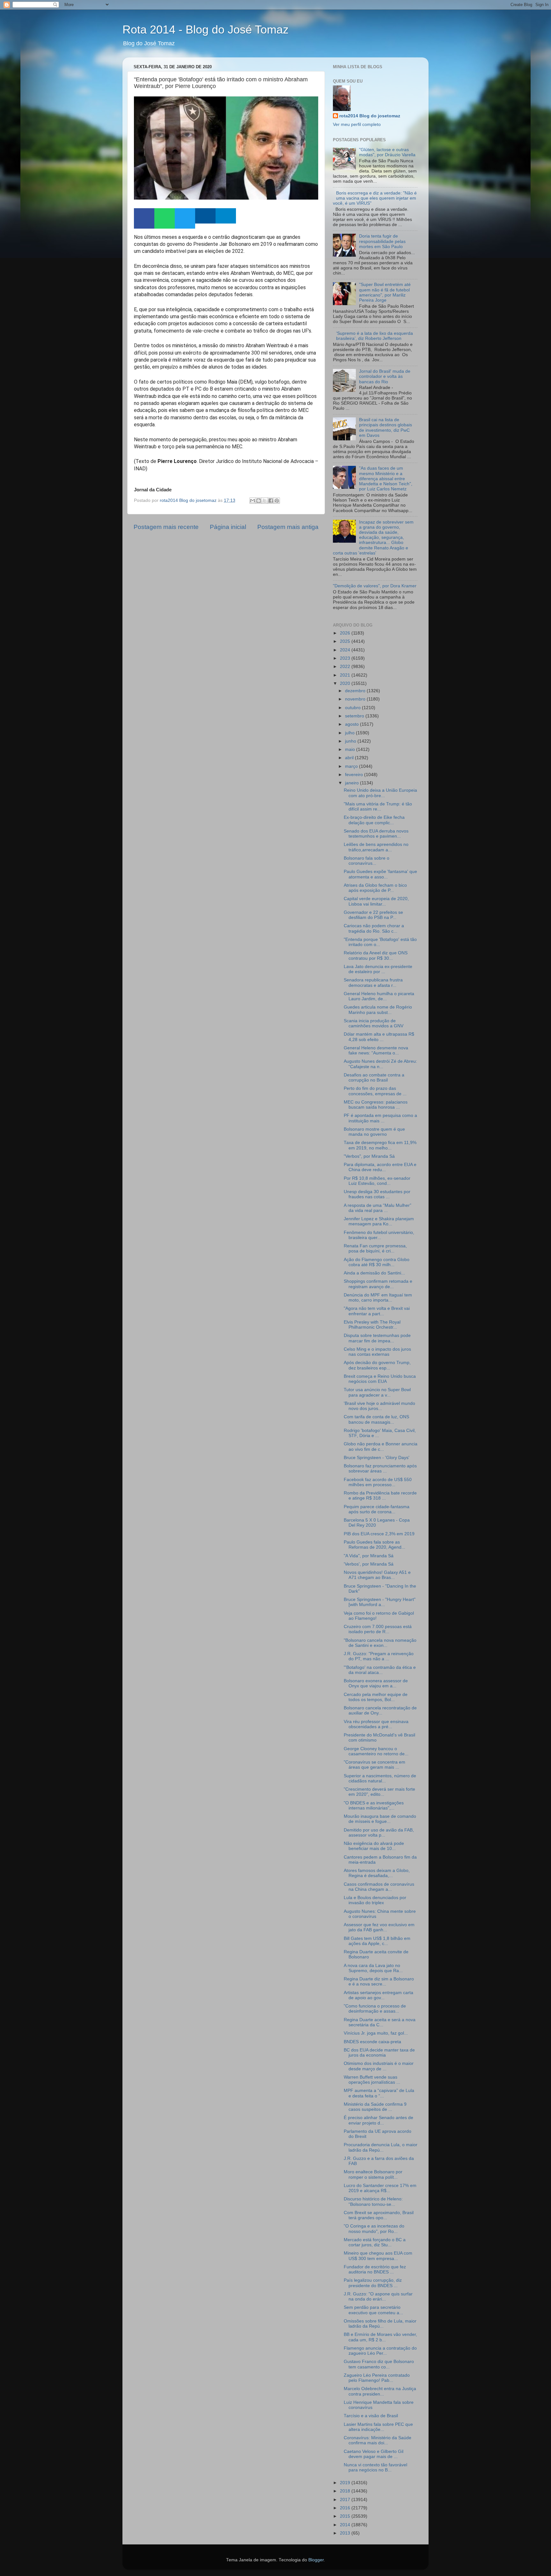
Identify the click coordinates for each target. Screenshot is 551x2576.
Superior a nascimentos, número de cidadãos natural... (380, 1778)
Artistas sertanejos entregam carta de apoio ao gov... (378, 1995)
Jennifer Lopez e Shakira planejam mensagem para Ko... (379, 1221)
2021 (346, 675)
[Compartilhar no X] (265, 501)
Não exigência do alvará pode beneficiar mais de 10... (374, 1846)
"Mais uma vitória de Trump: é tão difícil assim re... (378, 807)
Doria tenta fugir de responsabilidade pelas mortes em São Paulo (382, 241)
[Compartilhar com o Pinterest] (277, 501)
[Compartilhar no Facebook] (271, 501)
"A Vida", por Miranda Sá (369, 1556)
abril (350, 758)
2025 (346, 641)
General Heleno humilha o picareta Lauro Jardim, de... (379, 996)
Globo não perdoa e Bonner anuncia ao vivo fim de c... (381, 1446)
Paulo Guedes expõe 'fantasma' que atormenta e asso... (380, 874)
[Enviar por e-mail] (253, 501)
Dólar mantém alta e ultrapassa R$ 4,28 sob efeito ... (379, 1037)
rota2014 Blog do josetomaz (370, 116)
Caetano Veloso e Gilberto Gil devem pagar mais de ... (374, 2454)
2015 (346, 2516)
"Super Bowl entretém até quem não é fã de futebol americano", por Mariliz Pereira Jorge (385, 292)
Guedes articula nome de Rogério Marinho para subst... (378, 1010)
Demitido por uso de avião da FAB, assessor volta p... (379, 1833)
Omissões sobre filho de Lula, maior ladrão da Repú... (380, 2324)
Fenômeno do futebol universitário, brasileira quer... (379, 1235)
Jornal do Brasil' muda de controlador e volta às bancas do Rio (385, 376)
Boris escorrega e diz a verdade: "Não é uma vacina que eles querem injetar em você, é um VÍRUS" (375, 198)
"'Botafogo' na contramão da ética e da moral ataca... (380, 1670)
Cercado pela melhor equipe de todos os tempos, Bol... (376, 1697)
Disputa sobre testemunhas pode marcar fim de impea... (377, 1338)
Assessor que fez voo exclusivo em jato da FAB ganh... (379, 1927)
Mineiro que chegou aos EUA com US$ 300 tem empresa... (378, 2256)
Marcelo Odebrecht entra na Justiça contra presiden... (380, 2391)
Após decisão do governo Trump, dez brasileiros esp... (377, 1365)
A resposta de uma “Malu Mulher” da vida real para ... (378, 1208)
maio (351, 749)
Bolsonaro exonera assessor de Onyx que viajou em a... (376, 1683)
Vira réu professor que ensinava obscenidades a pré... (376, 1724)
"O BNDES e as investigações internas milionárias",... (374, 1805)
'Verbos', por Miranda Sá (369, 1564)
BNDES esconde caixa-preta (372, 2042)
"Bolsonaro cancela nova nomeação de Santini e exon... (380, 1643)
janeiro (353, 783)
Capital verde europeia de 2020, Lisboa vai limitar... (376, 901)
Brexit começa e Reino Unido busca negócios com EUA (380, 1379)
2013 (346, 2533)
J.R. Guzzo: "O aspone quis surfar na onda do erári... (378, 2297)
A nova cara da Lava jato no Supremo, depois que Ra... (373, 1968)
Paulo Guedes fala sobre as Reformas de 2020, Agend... (375, 1545)
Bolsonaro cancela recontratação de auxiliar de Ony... (380, 1710)
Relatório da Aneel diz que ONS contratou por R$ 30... (376, 955)
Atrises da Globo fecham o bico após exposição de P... (375, 888)
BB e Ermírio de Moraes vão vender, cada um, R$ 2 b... (380, 2337)
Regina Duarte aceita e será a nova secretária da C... (380, 2022)
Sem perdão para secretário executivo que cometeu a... (373, 2310)
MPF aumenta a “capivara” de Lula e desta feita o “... (379, 2093)
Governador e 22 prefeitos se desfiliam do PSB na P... (373, 915)
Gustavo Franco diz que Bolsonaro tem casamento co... (379, 2364)
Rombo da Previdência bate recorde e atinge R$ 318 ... (380, 1496)
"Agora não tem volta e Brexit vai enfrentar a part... (377, 1311)
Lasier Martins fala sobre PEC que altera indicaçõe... (378, 2427)
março (352, 766)
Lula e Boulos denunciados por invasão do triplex (375, 1900)
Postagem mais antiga (288, 527)
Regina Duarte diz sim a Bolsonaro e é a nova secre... (379, 1982)
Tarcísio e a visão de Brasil (371, 2416)
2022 (346, 667)
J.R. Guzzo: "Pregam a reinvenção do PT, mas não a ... (379, 1656)
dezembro (356, 691)
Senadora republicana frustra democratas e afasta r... (373, 983)
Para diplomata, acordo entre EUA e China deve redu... (380, 1167)
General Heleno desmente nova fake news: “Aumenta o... (376, 1050)
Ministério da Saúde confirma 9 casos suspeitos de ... (375, 2107)
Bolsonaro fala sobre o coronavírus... (367, 861)
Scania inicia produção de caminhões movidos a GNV (374, 1023)
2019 (346, 2483)
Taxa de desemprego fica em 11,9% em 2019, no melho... (380, 1145)
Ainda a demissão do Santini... (374, 1273)
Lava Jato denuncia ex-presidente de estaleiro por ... (378, 969)
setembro (355, 716)
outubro (353, 708)
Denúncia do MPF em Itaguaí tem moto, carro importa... (378, 1298)
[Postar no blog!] (259, 501)
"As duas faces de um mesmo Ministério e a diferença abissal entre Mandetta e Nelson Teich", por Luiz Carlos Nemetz (386, 479)
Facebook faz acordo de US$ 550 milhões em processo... (378, 1482)
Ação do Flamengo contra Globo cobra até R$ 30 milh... (377, 1262)
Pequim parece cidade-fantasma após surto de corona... (377, 1509)
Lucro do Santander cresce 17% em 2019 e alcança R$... (380, 2188)
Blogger (316, 2560)
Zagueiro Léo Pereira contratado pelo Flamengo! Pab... (377, 2378)
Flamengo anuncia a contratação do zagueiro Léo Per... (380, 2351)
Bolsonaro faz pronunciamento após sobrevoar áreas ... (380, 1468)
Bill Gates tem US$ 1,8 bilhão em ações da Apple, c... (377, 1941)
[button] (144, 218)
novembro (356, 699)
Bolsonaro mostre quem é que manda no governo (374, 1132)
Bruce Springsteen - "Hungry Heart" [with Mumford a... (380, 1602)
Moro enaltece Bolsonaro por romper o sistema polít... (373, 2174)
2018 (346, 2491)
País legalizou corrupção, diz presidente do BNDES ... (373, 2283)
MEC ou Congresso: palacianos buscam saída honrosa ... (376, 1105)
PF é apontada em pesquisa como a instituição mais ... (380, 1118)
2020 (346, 683)
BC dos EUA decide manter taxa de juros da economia (379, 2053)
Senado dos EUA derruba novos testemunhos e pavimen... (376, 834)
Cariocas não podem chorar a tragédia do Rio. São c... (374, 928)
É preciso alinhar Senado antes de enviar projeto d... (378, 2120)
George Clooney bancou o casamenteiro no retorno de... (376, 1751)
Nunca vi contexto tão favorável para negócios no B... (375, 2467)
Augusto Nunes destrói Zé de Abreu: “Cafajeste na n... (380, 1064)
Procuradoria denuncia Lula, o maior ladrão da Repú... (381, 2147)
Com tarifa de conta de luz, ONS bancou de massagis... (376, 1419)
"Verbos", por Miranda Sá (369, 1156)
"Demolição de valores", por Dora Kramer (375, 586)
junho (351, 741)
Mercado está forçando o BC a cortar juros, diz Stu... (375, 2242)
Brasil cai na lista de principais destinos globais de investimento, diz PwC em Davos (386, 428)
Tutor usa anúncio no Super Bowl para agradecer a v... (377, 1392)
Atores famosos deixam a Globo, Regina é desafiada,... (377, 1873)
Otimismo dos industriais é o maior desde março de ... (379, 2066)
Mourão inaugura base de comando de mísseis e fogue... (380, 1819)
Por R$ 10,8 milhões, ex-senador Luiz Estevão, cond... (377, 1181)
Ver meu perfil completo (357, 125)
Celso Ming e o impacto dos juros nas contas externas (377, 1352)
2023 (346, 658)
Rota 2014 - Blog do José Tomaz (206, 29)
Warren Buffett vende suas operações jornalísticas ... (372, 2080)
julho (350, 733)
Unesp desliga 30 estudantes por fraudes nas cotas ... (377, 1194)
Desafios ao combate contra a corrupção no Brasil (374, 1078)
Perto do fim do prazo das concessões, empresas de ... (375, 1091)
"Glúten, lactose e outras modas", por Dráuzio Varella (387, 152)
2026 (346, 633)
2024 (346, 650)
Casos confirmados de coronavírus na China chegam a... (379, 1887)
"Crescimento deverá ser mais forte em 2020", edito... (379, 1792)
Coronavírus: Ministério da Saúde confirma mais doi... (378, 2440)
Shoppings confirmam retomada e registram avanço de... (378, 1284)
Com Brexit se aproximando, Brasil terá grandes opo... (379, 2215)
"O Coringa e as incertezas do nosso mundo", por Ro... (374, 2229)
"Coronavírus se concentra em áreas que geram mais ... (375, 1765)
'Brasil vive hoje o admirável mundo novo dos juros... (379, 1406)
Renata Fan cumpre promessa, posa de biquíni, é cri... (375, 1248)
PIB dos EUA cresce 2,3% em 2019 (379, 1534)
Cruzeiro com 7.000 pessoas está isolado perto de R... (378, 1629)
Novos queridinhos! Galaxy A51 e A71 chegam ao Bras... (377, 1575)
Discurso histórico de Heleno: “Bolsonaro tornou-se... (373, 2202)
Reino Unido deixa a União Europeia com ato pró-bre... (380, 793)
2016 (346, 2508)
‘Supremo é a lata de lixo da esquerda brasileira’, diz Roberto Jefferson (375, 336)
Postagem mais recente (166, 527)
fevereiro (355, 775)
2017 (346, 2500)
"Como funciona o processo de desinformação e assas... (375, 2009)
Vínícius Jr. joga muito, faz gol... (376, 2033)
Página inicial (228, 527)
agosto (353, 724)
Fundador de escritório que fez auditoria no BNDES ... (375, 2269)
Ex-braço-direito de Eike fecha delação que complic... (374, 820)
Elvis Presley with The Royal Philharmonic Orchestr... (372, 1325)
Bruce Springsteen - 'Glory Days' (377, 1458)
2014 (346, 2525)
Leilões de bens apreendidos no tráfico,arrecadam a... (376, 847)
